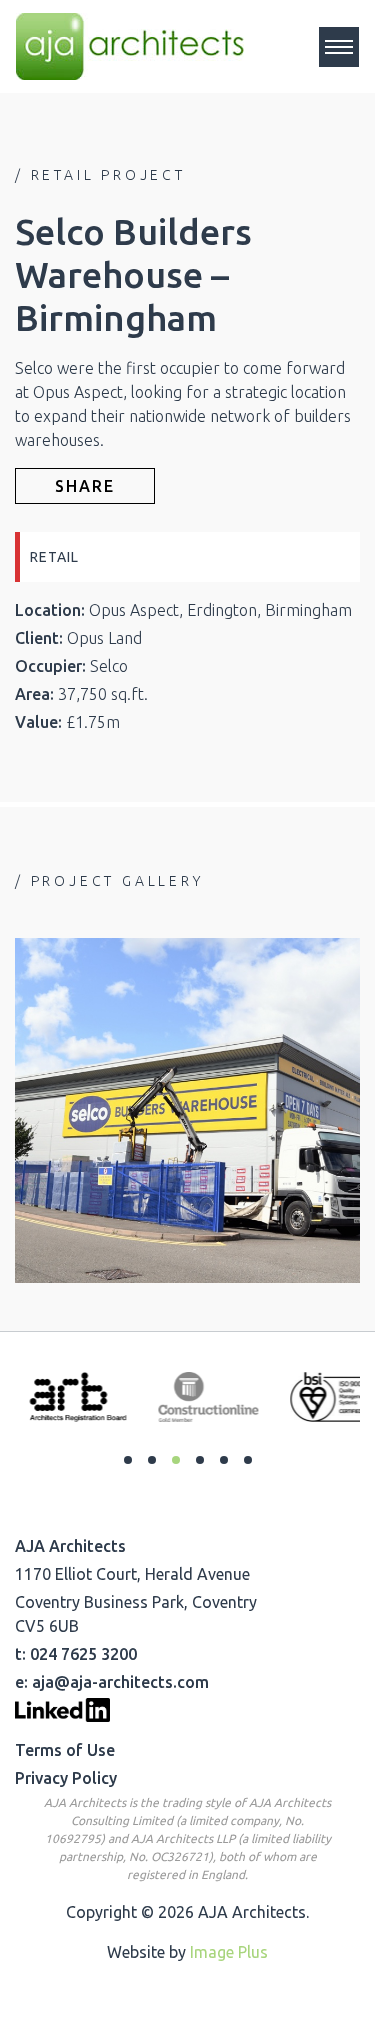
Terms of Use (65, 1750)
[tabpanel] (66, 1397)
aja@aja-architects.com (120, 1682)
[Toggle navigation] (339, 47)
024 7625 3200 (83, 1654)
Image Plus (229, 1952)
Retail (54, 557)
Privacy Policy (66, 1778)
